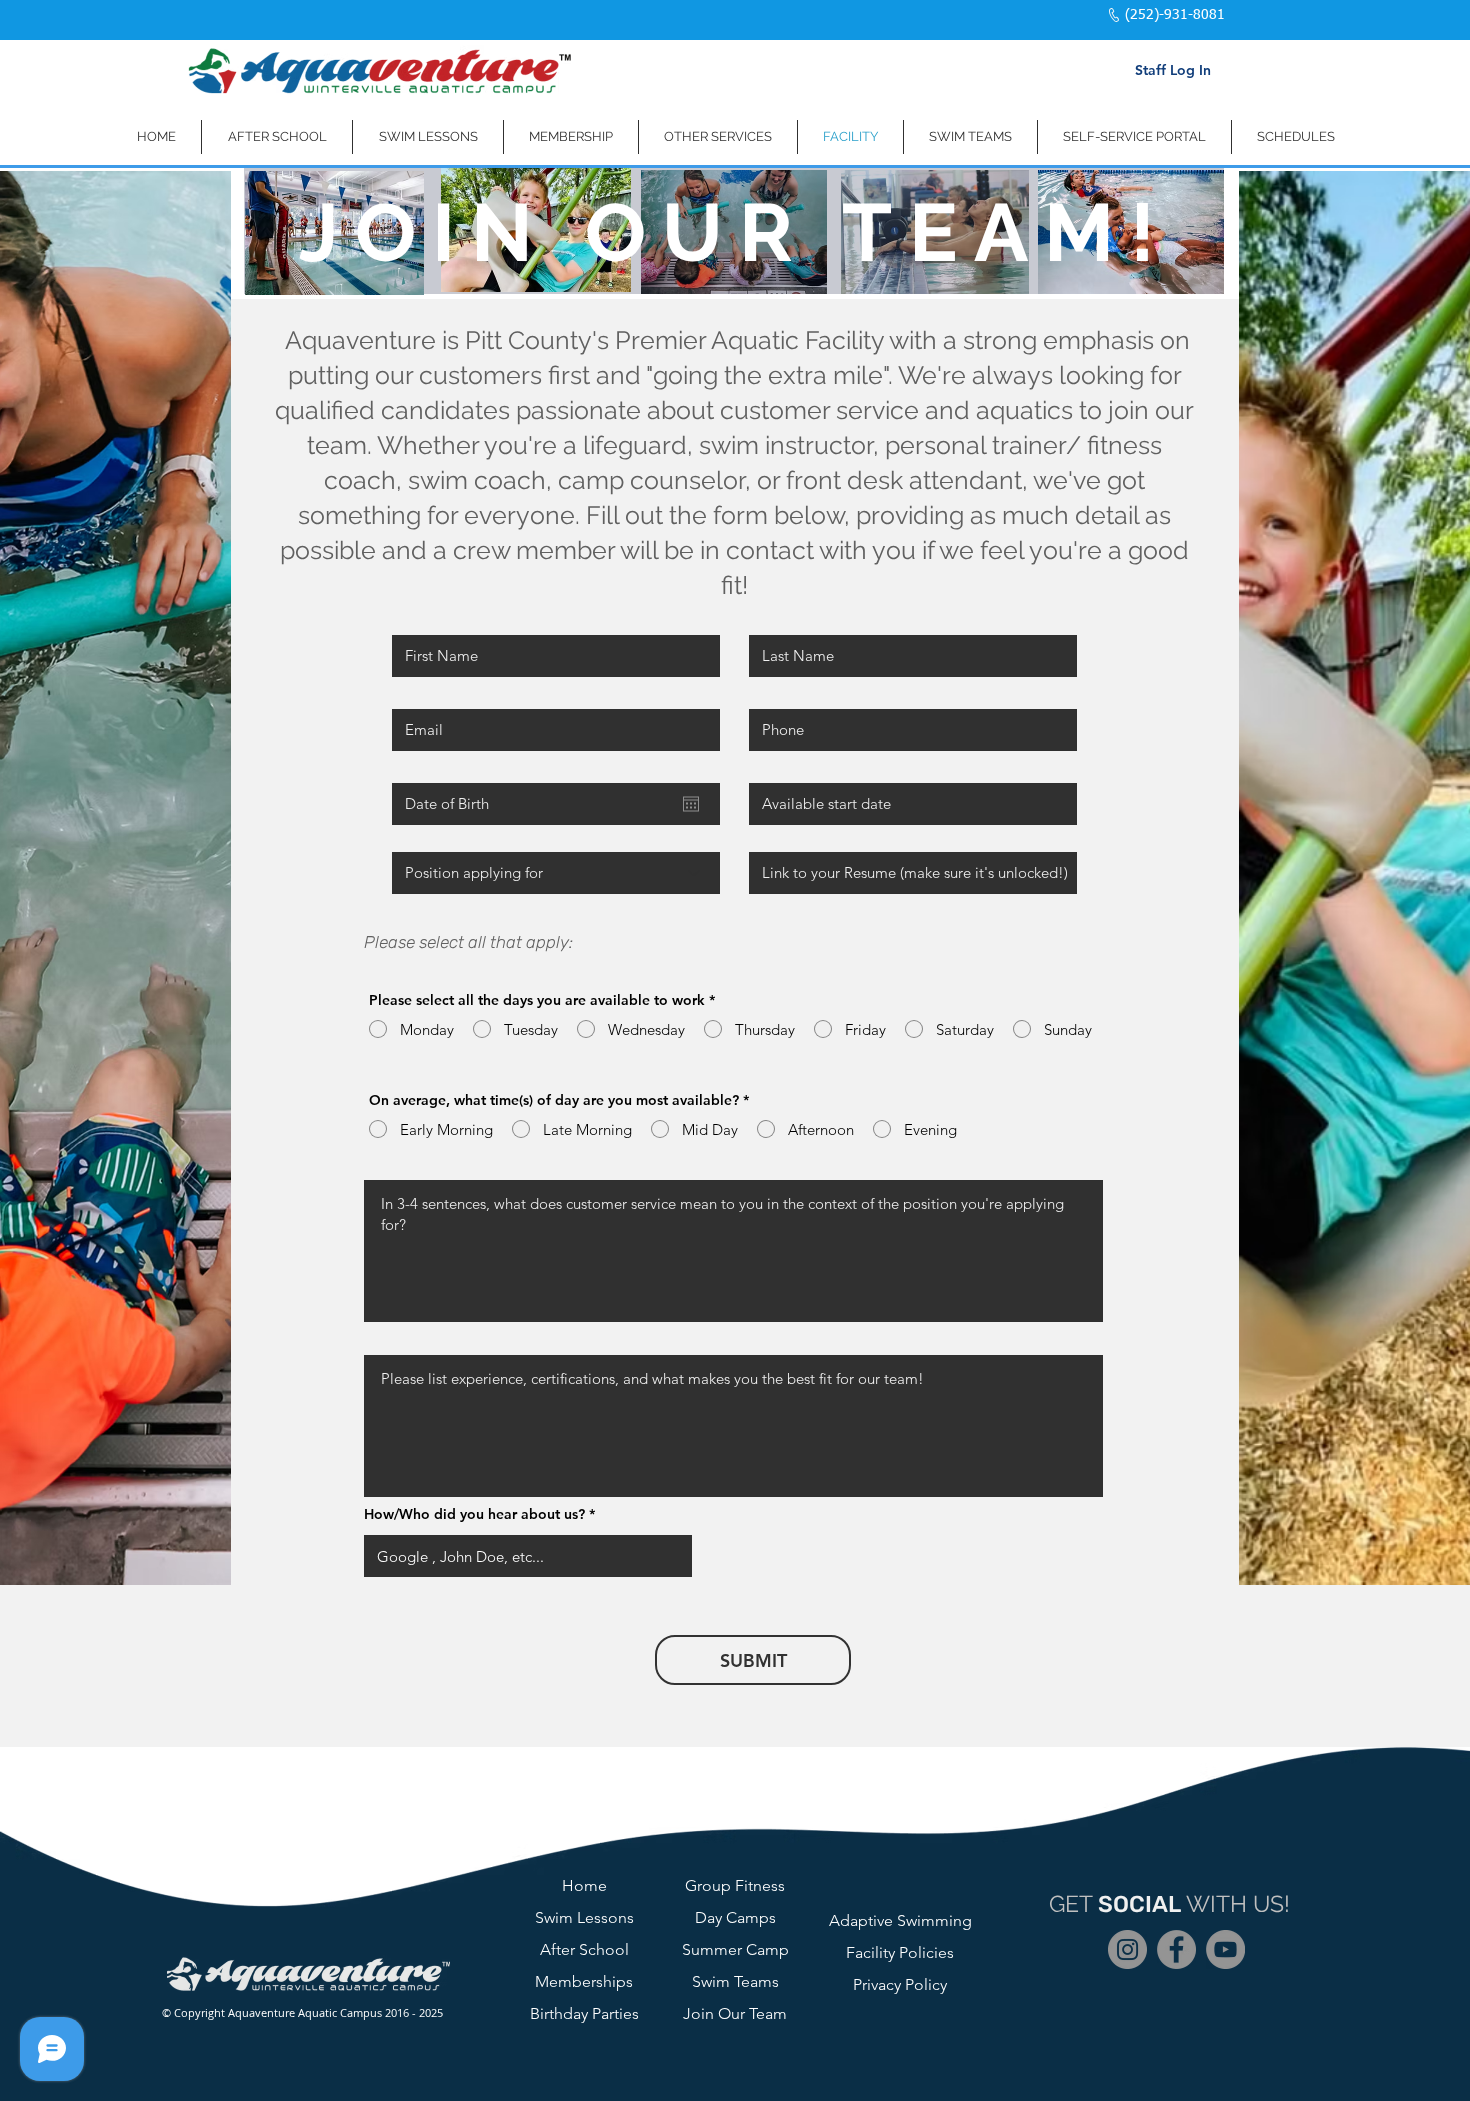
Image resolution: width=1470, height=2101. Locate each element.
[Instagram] (1127, 1949)
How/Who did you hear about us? (474, 1514)
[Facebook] (1176, 1949)
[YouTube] (1225, 1949)
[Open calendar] (691, 804)
